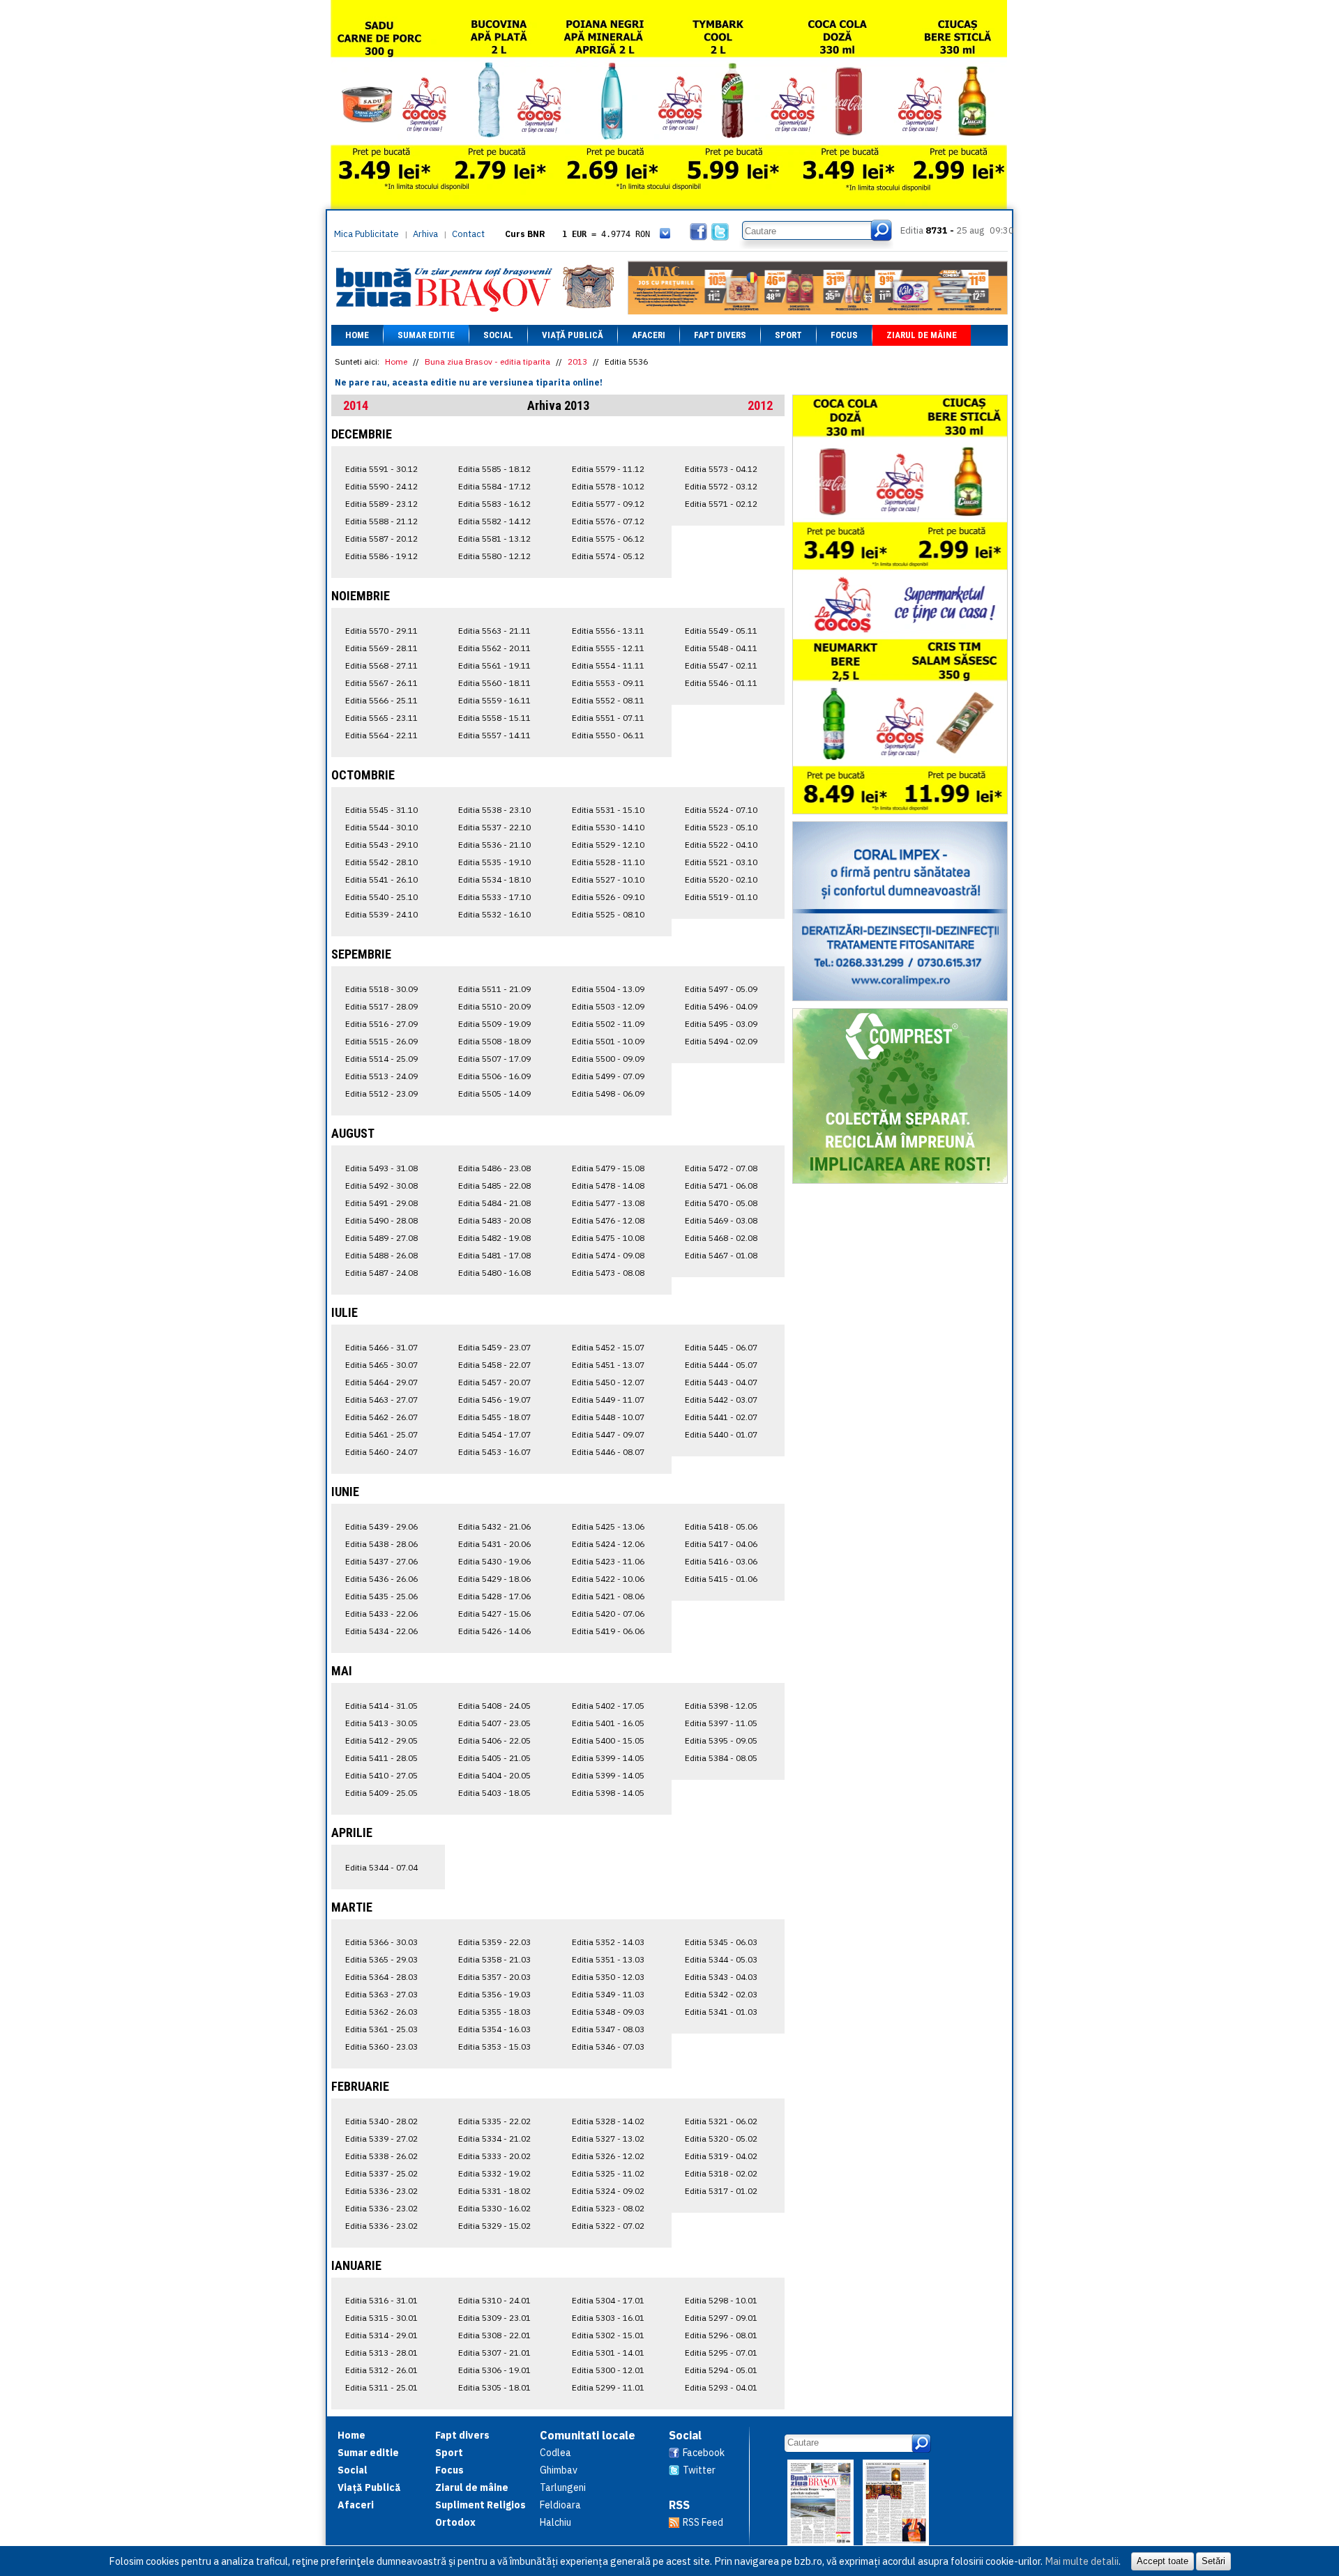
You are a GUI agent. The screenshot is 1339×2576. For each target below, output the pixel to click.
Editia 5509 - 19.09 (494, 1024)
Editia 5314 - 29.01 (381, 2335)
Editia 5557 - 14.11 (494, 735)
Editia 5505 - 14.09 (494, 1093)
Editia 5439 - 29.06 (381, 1526)
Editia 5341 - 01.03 (721, 2012)
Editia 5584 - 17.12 (494, 486)
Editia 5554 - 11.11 (608, 665)
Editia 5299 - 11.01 (608, 2387)
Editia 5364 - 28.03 (381, 1977)
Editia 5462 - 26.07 (381, 1417)
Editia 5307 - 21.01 (494, 2353)
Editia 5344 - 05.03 (721, 1959)
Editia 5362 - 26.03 (381, 2012)
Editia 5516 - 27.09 (381, 1024)
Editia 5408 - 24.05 (494, 1706)
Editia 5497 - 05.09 (721, 989)
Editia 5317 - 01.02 (721, 2191)
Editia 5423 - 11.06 (608, 1561)
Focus (844, 335)
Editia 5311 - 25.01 (381, 2387)
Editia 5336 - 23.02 (381, 2191)
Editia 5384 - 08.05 (721, 1758)
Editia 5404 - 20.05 (494, 1775)
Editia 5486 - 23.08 (494, 1168)
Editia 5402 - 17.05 (608, 1706)
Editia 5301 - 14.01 (608, 2353)
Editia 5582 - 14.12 (494, 521)
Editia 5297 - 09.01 (721, 2318)
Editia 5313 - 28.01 (381, 2353)
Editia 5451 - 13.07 (608, 1365)
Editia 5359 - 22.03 (494, 1942)
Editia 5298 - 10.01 (721, 2300)
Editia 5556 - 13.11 (608, 631)
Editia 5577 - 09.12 (608, 504)
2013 (577, 361)
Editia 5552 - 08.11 (608, 700)
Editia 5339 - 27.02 (381, 2139)
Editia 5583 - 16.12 (494, 504)
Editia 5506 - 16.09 (494, 1076)
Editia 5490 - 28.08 (381, 1220)
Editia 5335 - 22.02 (494, 2121)
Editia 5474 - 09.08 (608, 1255)
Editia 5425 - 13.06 (608, 1526)
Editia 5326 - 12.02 (608, 2156)
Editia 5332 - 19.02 (494, 2173)
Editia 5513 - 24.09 (381, 1076)
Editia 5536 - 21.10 (494, 845)
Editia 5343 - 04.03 (721, 1977)
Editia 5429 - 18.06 (494, 1579)
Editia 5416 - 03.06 (721, 1561)
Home (357, 335)
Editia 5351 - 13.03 (608, 1959)
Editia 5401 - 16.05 (608, 1723)
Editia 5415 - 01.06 (721, 1579)
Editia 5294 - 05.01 (721, 2370)
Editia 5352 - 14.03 (608, 1942)
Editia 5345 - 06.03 (721, 1942)
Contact (468, 234)
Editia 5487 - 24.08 (381, 1273)
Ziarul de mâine (922, 335)
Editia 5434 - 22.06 (381, 1631)
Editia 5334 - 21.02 (494, 2139)
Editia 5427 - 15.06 (494, 1614)
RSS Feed (703, 2522)
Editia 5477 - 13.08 (608, 1203)
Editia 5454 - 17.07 (494, 1434)
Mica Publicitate (366, 234)
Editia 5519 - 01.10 (721, 897)
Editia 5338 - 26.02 (381, 2156)
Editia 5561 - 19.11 (494, 665)
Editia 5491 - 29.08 (381, 1203)
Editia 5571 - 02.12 (721, 504)
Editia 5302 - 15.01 (608, 2335)
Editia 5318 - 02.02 (721, 2173)
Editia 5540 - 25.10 (381, 897)
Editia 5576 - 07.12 (608, 521)
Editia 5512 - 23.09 (381, 1093)
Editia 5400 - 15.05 (608, 1740)
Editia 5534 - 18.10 (494, 879)
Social (498, 335)
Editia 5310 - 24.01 (494, 2300)
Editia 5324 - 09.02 (608, 2191)
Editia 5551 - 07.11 (608, 718)
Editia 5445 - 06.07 (721, 1347)
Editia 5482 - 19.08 (494, 1238)
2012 (760, 405)
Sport (788, 335)
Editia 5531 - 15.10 (608, 810)
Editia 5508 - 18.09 (494, 1041)
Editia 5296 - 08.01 (721, 2335)
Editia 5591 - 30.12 (381, 469)
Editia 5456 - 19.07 (494, 1400)
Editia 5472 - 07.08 (721, 1168)
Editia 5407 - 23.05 (494, 1723)
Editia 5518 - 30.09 (381, 989)
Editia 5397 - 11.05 (721, 1723)
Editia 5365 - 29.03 (381, 1959)
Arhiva (425, 234)
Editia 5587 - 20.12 (381, 539)
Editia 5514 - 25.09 (381, 1059)
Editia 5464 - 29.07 (381, 1382)
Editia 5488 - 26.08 (381, 1255)
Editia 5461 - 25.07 (381, 1434)
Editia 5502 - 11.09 (608, 1024)
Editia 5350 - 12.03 (608, 1977)
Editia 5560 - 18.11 (494, 683)
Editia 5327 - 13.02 (608, 2139)
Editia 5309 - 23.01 (494, 2318)
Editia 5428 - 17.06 (494, 1596)
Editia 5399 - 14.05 (608, 1758)
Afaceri (649, 335)
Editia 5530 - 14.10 (608, 827)
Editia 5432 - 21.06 (494, 1526)
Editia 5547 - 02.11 (721, 665)
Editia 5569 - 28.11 (381, 648)
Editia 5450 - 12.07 (608, 1382)
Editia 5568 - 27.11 (381, 665)
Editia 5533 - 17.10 (494, 897)
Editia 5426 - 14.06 (494, 1631)
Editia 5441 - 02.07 (721, 1417)
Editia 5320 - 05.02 (721, 2139)
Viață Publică (573, 335)
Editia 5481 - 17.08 (494, 1255)
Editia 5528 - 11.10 (608, 862)
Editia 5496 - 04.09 (721, 1006)
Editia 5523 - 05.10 (721, 827)
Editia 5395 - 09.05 (721, 1740)
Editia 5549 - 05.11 (721, 631)
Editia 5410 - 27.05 (381, 1775)
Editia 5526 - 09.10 (608, 897)
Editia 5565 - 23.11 (381, 718)
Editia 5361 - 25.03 (381, 2029)
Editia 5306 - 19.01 (494, 2370)
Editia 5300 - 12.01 (608, 2370)
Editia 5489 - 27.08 (381, 1238)
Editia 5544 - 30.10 (381, 827)
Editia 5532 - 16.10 (494, 914)
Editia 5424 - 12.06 (608, 1544)
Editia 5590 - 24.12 (381, 486)
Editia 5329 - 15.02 (494, 2226)
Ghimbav (559, 2470)
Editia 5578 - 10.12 (608, 486)
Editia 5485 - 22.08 (494, 1186)
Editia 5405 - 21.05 (494, 1758)
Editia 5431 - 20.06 (494, 1544)
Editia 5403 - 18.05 (494, 1793)
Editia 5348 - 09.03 (608, 2012)
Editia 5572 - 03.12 (721, 486)
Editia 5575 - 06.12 (608, 539)
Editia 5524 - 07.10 (721, 810)
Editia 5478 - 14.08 (608, 1186)
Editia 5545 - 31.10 (381, 810)
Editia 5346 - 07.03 (608, 2047)
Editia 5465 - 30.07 (381, 1365)
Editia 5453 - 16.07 (494, 1452)
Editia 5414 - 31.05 (381, 1706)
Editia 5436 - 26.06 (381, 1579)
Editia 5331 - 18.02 (494, 2191)
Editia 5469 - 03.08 (721, 1220)
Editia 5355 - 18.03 (494, 2012)
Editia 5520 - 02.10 (721, 879)
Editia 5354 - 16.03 (494, 2029)
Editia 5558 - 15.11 (494, 718)
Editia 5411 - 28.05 (381, 1758)
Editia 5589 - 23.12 (381, 504)
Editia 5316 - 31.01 (381, 2300)
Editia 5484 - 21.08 (494, 1203)
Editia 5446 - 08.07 (608, 1452)
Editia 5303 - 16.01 (608, 2318)
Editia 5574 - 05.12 (608, 556)
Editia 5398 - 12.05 (721, 1706)
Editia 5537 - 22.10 (494, 827)
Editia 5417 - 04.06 (721, 1544)
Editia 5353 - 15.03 (494, 2047)
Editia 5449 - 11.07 (608, 1400)
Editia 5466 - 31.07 (381, 1347)
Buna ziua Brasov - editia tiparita (487, 361)
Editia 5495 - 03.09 (721, 1024)
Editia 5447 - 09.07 (608, 1434)
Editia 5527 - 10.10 (608, 879)
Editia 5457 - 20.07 (494, 1382)
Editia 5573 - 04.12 (721, 469)
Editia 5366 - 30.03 (381, 1942)
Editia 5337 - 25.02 (381, 2173)
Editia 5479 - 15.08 (608, 1168)
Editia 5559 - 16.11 (494, 700)
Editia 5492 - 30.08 (381, 1186)
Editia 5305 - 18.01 (494, 2387)
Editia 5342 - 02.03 (721, 1994)
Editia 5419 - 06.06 (608, 1631)
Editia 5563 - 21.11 (494, 631)
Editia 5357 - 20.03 (494, 1977)
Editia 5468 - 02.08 (721, 1238)
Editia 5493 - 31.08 (381, 1168)
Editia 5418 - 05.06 (721, 1526)
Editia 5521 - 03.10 (721, 862)
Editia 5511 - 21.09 (494, 989)
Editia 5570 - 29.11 (381, 631)
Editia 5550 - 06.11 (608, 735)
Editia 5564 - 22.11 (381, 735)
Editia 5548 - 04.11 (721, 648)
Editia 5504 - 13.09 (608, 989)
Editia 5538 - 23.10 (494, 810)
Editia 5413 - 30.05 (381, 1723)
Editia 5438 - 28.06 (381, 1544)
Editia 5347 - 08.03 (608, 2029)
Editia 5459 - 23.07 (494, 1347)
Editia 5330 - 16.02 (494, 2208)
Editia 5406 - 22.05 (494, 1740)
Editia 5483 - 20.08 (494, 1220)
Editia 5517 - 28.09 (381, 1006)
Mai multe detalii (1082, 2561)
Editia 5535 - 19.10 (494, 862)
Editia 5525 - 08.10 (608, 914)
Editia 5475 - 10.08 (608, 1238)
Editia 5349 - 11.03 (608, 1994)
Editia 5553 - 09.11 (608, 683)
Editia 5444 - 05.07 (721, 1365)
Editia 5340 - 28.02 (381, 2121)
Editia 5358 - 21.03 (494, 1959)
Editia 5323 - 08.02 (608, 2208)
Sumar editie (426, 335)
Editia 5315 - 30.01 (381, 2318)
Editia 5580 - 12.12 (494, 556)
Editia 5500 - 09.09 (608, 1059)
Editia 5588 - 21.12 (381, 521)
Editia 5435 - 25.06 (381, 1596)
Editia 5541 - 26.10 (381, 879)
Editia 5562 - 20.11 (494, 648)
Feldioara (560, 2505)
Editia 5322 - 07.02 (608, 2226)
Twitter (699, 2470)
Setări (1213, 2561)
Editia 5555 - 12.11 (608, 648)
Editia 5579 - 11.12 (608, 469)
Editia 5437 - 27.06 (381, 1561)
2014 (356, 405)
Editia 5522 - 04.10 (721, 845)
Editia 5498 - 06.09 (608, 1093)
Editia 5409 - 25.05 (381, 1793)
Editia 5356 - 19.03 (494, 1994)
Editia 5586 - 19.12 (381, 556)
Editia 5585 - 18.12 (494, 469)
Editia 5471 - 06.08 (721, 1186)
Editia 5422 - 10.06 (608, 1579)
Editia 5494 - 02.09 (721, 1041)
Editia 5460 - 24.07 (381, 1452)
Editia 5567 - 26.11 (381, 683)
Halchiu (555, 2522)
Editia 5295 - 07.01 (721, 2353)
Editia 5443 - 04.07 (721, 1382)
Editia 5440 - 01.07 (721, 1434)
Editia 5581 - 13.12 (494, 539)
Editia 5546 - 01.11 (721, 683)
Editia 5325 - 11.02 (608, 2173)
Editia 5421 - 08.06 (608, 1596)
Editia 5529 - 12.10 (608, 845)
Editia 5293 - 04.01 (721, 2387)
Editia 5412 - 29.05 (381, 1740)
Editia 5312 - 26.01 (381, 2370)
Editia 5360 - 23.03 (381, 2047)
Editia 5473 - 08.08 (608, 1273)
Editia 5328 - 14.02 (608, 2121)
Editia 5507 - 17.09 (494, 1059)
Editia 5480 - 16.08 (494, 1273)
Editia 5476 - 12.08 (608, 1220)
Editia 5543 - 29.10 (381, 845)
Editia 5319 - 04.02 (721, 2156)
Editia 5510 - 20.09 (494, 1006)
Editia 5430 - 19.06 (494, 1561)
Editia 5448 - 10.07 (608, 1417)
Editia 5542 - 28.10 (381, 862)
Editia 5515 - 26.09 (381, 1041)
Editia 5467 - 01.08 (721, 1255)
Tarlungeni (563, 2487)
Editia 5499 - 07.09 (608, 1076)
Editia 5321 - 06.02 (721, 2121)
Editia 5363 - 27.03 (381, 1994)
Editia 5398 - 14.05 (608, 1793)
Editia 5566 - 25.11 (381, 700)
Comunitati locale (588, 2435)
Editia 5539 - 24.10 (381, 914)
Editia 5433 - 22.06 (381, 1614)
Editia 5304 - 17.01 (608, 2300)
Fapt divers (720, 335)
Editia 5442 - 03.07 (721, 1400)
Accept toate (1163, 2561)
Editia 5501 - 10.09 (608, 1041)
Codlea (555, 2453)
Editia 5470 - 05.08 (721, 1203)
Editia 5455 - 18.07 (494, 1417)
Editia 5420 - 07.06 (608, 1614)
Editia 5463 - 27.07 (381, 1400)
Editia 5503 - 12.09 (608, 1006)
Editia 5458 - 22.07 (494, 1365)
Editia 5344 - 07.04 (381, 1867)
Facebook (704, 2453)
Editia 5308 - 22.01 (494, 2335)
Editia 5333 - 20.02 (494, 2156)
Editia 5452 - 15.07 (608, 1347)
